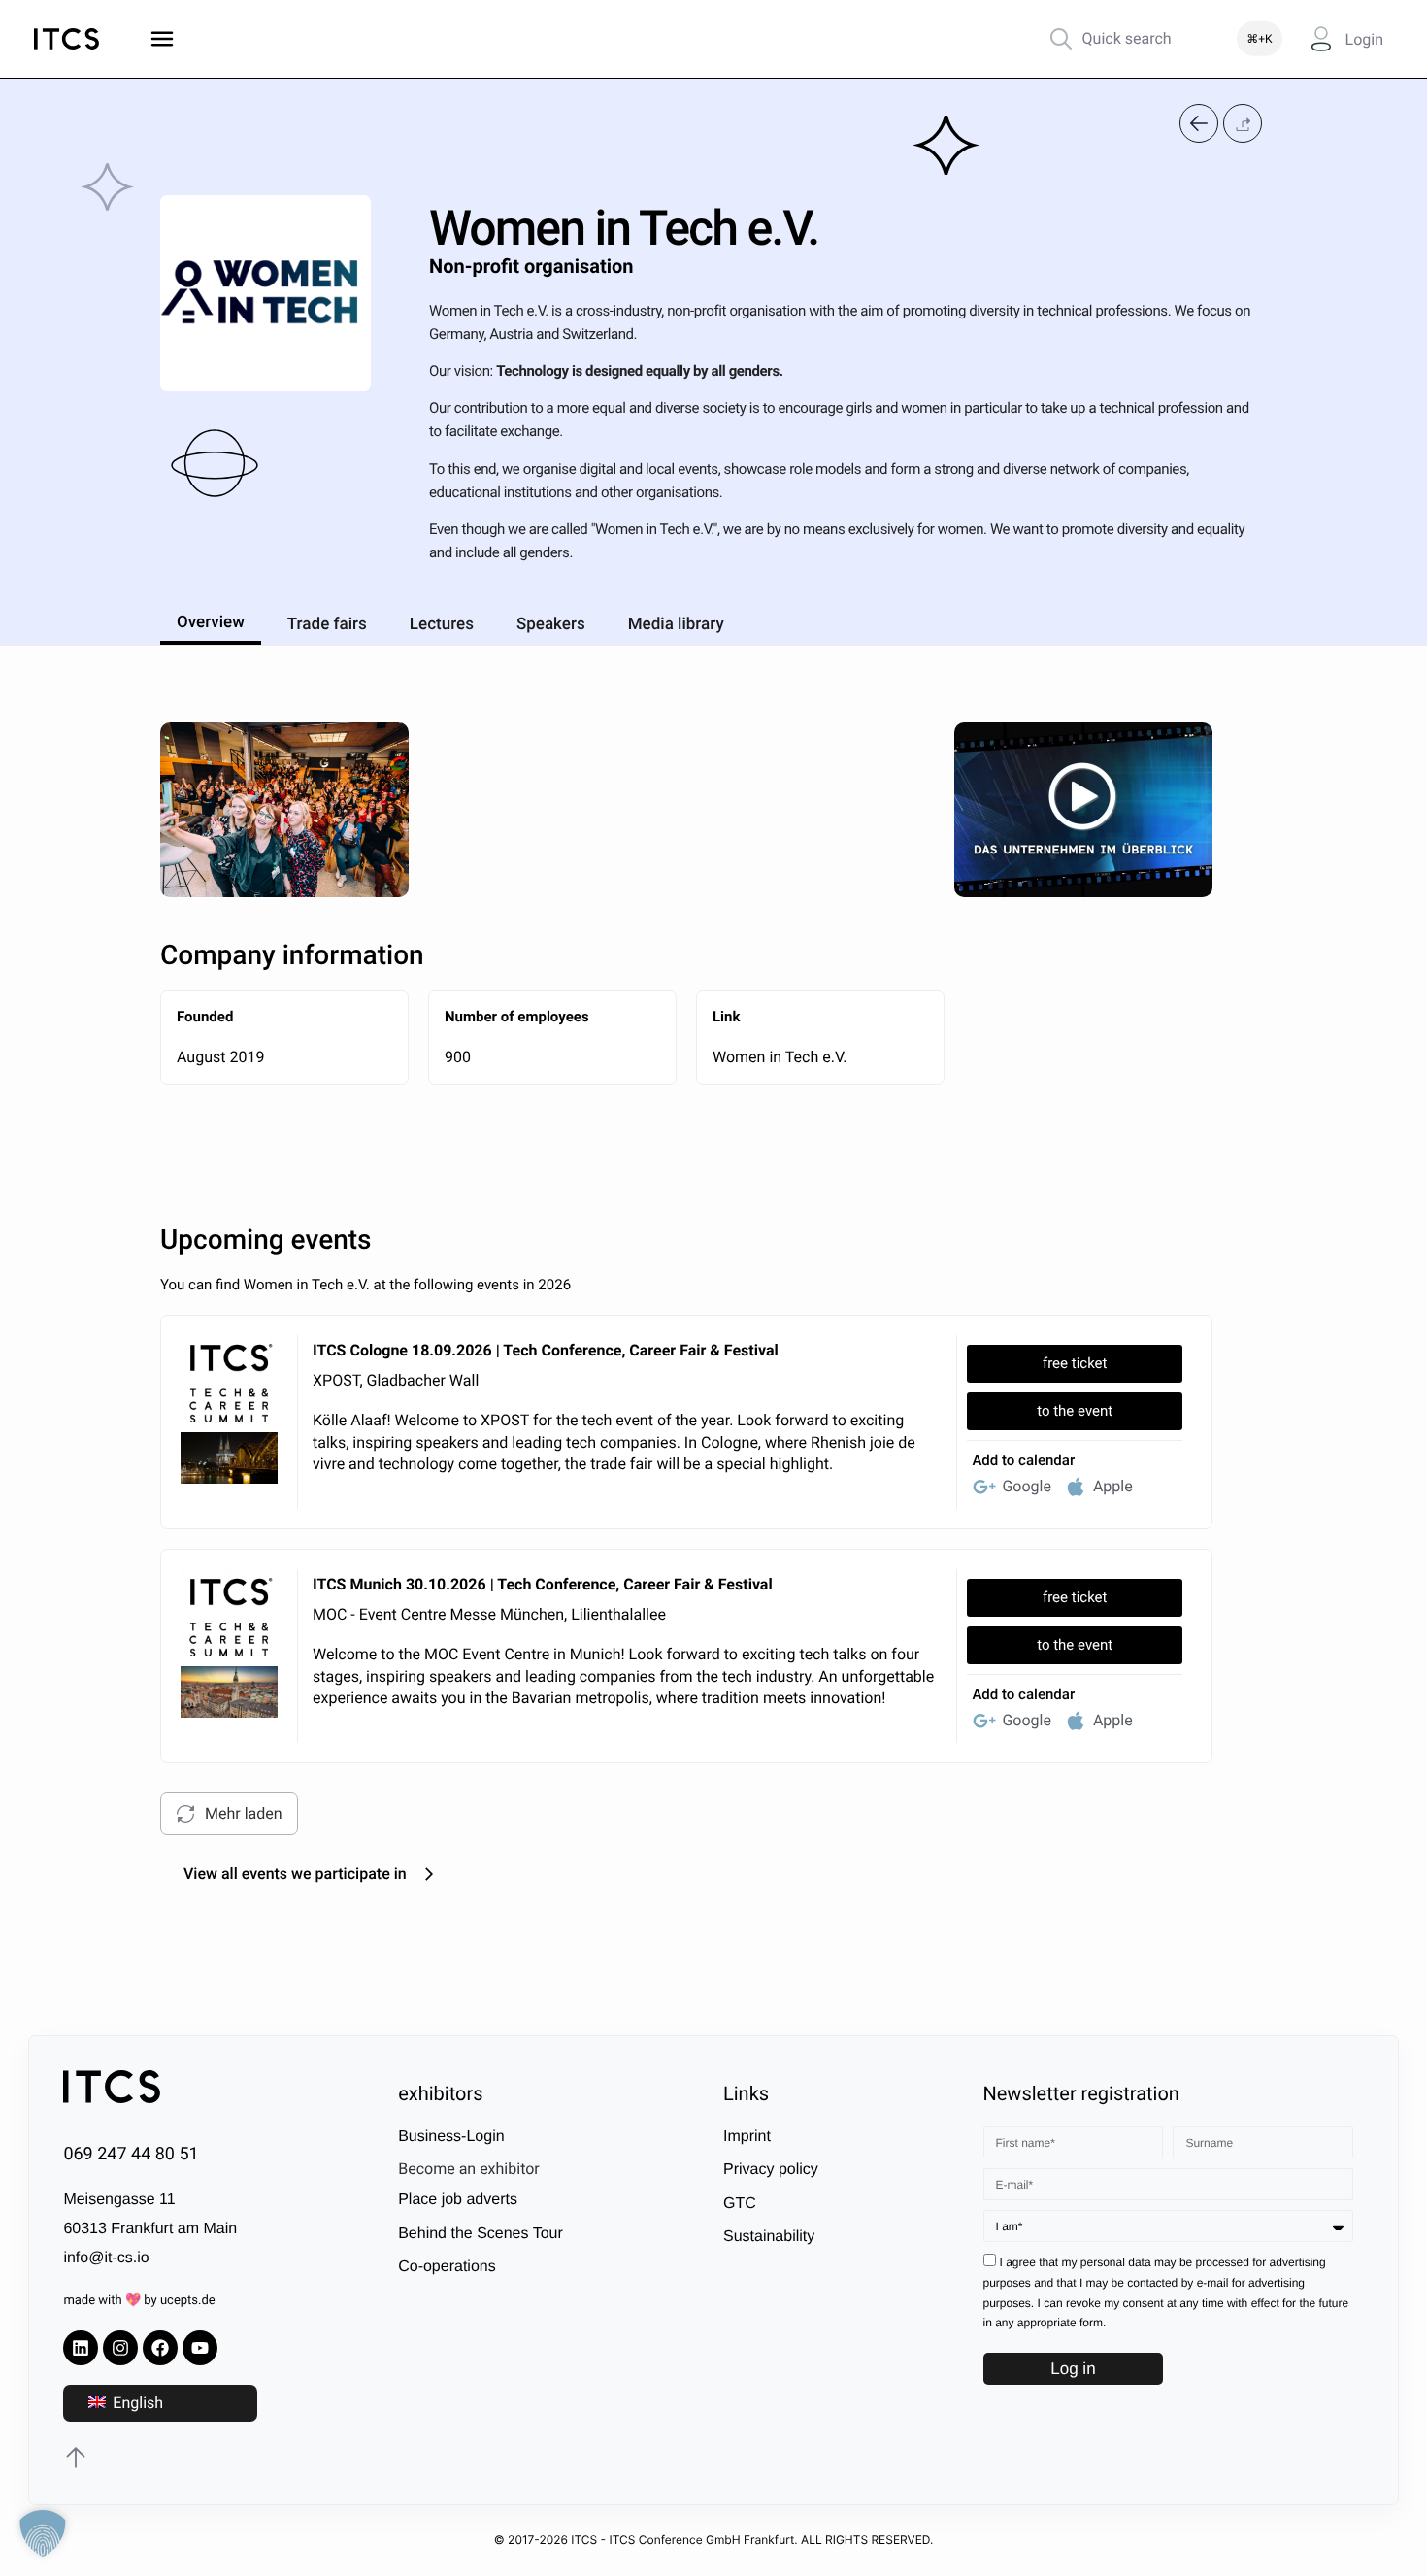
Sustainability (769, 2237)
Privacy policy (771, 2170)
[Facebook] (160, 2348)
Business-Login (451, 2137)
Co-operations (447, 2267)
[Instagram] (120, 2348)
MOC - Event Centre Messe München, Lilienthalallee (489, 1614)
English (136, 2403)
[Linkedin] (81, 2348)
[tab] (211, 619)
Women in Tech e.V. (780, 1057)
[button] (1243, 124)
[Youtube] (200, 2348)
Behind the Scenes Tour (481, 2234)
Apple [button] (1113, 1486)
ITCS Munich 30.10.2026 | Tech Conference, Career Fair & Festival (543, 1584)
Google (1027, 1486)
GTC (740, 2204)
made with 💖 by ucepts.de (139, 2301)
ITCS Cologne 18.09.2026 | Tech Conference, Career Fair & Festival (546, 1350)
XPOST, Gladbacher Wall (396, 1380)
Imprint (747, 2137)
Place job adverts (458, 2200)
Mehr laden (244, 1813)
